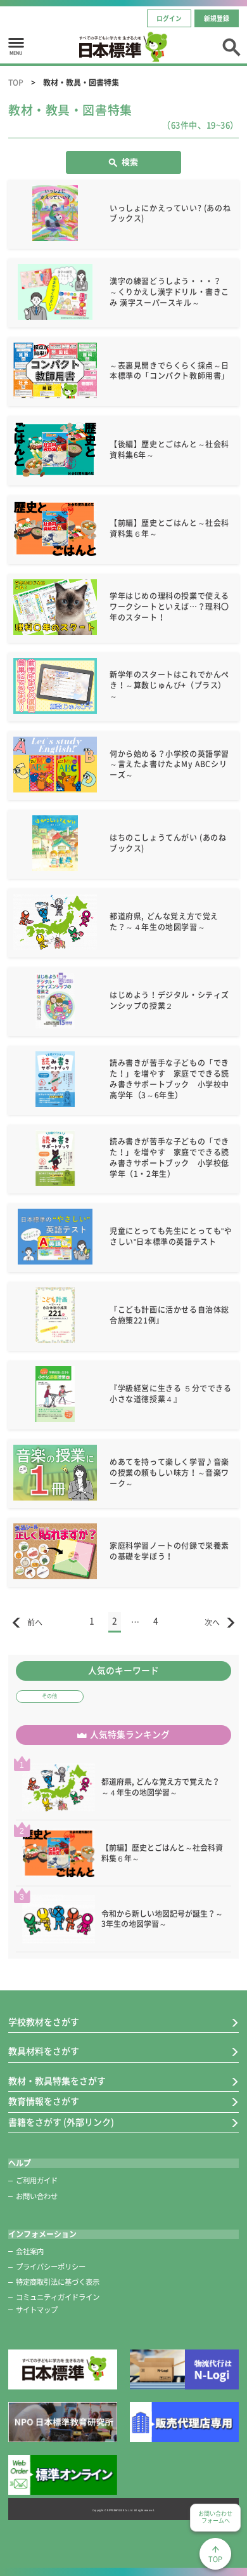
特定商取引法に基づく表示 (58, 2282)
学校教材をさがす (44, 2022)
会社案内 (30, 2251)
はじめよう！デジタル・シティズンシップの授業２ (169, 1000)
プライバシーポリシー (51, 2267)
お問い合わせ (37, 2196)
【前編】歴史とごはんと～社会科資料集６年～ (169, 528)
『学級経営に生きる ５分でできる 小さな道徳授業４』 (172, 1394)
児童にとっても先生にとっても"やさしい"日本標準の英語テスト (171, 1236)
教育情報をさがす (44, 2101)
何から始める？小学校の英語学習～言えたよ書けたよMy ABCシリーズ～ (169, 765)
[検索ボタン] (231, 46)
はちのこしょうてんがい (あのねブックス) (168, 843)
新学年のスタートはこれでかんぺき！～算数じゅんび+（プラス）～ (169, 685)
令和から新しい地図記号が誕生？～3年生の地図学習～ (162, 1919)
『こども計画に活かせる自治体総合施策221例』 (169, 1315)
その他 (49, 1696)
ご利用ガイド (37, 2180)
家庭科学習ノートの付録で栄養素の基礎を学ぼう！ (169, 1551)
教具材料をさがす (44, 2051)
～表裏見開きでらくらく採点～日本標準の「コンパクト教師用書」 (169, 371)
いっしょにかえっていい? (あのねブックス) (170, 214)
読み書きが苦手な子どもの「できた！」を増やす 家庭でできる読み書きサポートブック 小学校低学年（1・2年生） (169, 1157)
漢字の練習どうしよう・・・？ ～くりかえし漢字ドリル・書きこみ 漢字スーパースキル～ (169, 292)
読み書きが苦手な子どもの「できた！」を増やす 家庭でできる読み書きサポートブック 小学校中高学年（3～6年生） (169, 1079)
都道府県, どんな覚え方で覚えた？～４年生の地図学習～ (164, 922)
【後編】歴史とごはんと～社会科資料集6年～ (169, 450)
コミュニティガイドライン (58, 2297)
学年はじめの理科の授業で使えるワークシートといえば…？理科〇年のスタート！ (169, 607)
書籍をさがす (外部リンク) (61, 2122)
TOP (16, 82)
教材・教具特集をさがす (57, 2081)
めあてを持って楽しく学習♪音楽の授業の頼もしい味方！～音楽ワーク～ (169, 1473)
